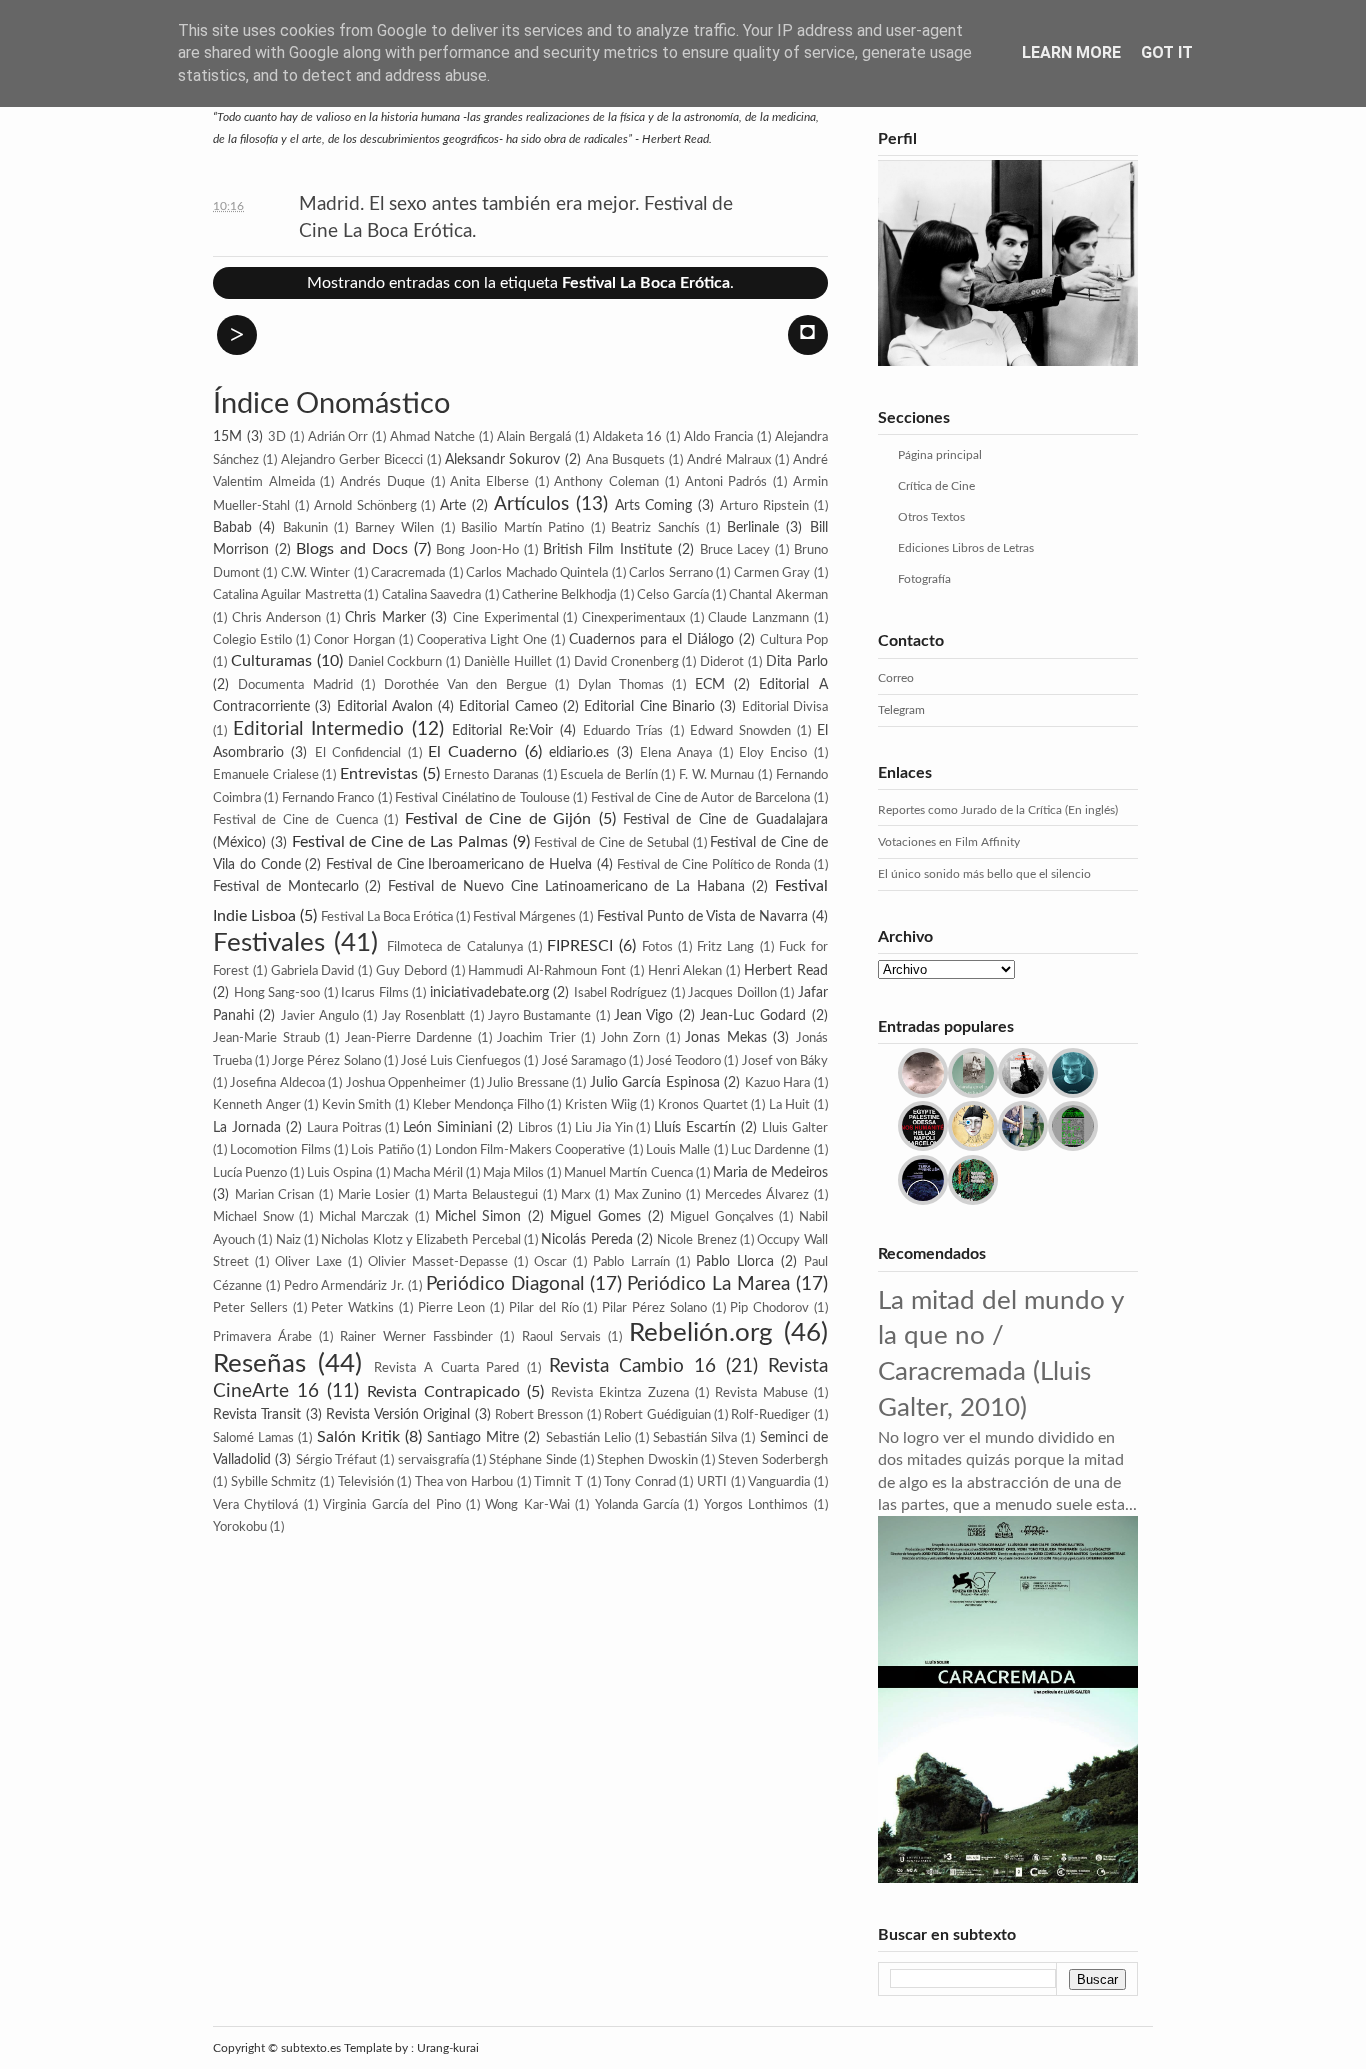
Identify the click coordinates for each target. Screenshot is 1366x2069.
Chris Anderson (277, 618)
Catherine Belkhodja (559, 595)
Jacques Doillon (732, 993)
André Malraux (729, 460)
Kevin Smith (357, 1105)
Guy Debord (411, 971)
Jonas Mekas (726, 1037)
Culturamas (271, 661)
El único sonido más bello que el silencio (984, 874)
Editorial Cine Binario (649, 706)
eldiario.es (579, 752)
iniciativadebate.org (489, 992)
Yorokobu (240, 1527)
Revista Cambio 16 (632, 1366)
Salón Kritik (358, 1437)
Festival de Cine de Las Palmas (400, 842)
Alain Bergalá (534, 437)
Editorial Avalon (385, 706)
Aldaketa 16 (628, 437)
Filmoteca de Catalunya (454, 947)
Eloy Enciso (773, 753)
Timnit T (558, 1482)
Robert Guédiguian (657, 1415)
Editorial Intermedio (318, 729)
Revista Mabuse (761, 1393)
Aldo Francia (718, 437)
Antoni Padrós (726, 482)
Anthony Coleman (606, 482)
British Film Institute (607, 549)
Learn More (1071, 52)
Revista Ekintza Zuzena (619, 1393)
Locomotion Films (280, 1150)
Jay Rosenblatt (423, 1016)
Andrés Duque (382, 482)
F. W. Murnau (716, 775)
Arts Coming (654, 505)
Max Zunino (648, 1195)
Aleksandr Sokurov (503, 459)
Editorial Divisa (785, 707)
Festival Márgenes (524, 917)
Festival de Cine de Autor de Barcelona (701, 798)
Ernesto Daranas (491, 775)
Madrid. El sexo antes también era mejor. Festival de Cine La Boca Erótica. (516, 217)
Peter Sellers (250, 1308)
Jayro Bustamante (539, 1016)
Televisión (366, 1482)
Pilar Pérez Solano (654, 1308)
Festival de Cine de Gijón (498, 819)
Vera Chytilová (255, 1505)
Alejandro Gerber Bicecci (352, 460)
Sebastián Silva (695, 1438)
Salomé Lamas (253, 1438)
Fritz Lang (725, 947)
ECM (710, 684)
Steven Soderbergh (772, 1460)
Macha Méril (428, 1173)
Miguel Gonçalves (722, 1217)
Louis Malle (678, 1150)
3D (277, 437)
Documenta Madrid (295, 685)
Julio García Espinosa (655, 1082)
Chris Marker (385, 617)
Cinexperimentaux (633, 618)
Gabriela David (313, 971)
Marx (575, 1195)
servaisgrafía (433, 1460)
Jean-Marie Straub (266, 1038)
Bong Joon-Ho (477, 550)
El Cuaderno (472, 752)
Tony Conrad (640, 1482)
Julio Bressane (527, 1083)
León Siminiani (447, 1127)
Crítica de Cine (936, 486)
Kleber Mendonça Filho (478, 1105)
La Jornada (247, 1127)
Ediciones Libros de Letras (966, 548)
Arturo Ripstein (764, 506)
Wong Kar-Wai (527, 1505)
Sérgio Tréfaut (336, 1460)
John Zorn (631, 1038)
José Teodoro (683, 1061)
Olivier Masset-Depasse (438, 1262)
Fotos (657, 947)
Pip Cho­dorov (769, 1308)
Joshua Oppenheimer (406, 1083)
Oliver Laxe (308, 1262)
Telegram (901, 710)
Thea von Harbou (464, 1482)
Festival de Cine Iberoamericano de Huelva (459, 864)
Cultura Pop (794, 640)
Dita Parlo (797, 661)
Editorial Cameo (508, 706)
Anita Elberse (489, 482)
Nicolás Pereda (586, 1239)
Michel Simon (478, 1216)
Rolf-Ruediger (770, 1415)
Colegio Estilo (252, 640)
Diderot (722, 662)
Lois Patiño (382, 1150)
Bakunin (305, 528)
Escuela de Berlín (608, 775)
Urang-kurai (448, 2048)
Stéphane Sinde (532, 1460)
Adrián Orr (338, 437)
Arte (453, 505)
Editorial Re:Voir (502, 730)
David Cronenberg (626, 662)
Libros (535, 1128)
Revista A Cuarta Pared (447, 1368)
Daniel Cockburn (395, 662)
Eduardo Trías (623, 731)
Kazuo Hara (777, 1083)
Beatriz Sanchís (655, 528)
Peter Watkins (352, 1308)
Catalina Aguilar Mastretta (287, 595)
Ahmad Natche (432, 437)
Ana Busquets (625, 460)
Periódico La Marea (708, 1284)
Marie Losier (374, 1195)
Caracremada (408, 573)
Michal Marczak (364, 1217)
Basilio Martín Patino (522, 528)
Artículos (531, 504)
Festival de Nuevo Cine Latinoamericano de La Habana (566, 886)
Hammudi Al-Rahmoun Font (547, 971)
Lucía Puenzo (250, 1173)
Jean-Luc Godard (753, 1015)
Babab (232, 527)
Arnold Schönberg (365, 506)
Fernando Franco (328, 798)
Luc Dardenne (770, 1150)
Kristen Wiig (601, 1105)
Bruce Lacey (735, 550)
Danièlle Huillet (508, 662)
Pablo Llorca (735, 1261)
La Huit (790, 1105)
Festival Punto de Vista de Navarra (702, 916)
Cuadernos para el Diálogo (651, 639)
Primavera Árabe (262, 1337)
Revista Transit (257, 1414)
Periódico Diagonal (505, 1284)
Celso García (672, 595)
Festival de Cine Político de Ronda (713, 865)
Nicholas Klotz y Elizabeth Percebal (420, 1240)
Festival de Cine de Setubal (611, 843)
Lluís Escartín (695, 1127)
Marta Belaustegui (485, 1195)
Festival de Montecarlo (286, 886)
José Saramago (584, 1061)
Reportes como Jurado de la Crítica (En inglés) (998, 810)
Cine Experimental (506, 618)
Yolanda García (637, 1505)
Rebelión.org (701, 1333)
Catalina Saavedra (431, 595)
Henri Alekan (685, 971)
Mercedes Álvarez (757, 1195)
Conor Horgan (354, 640)
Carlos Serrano (670, 573)
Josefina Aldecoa (277, 1083)
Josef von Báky (785, 1061)
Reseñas (259, 1364)
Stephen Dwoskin (647, 1460)
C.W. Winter (315, 573)
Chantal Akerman (778, 595)
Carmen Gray (772, 573)
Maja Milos (513, 1173)
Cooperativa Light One (482, 640)
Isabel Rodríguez (621, 993)
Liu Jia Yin (604, 1128)
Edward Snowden (740, 731)
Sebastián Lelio (588, 1438)
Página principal (940, 455)
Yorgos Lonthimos (756, 1505)
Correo (896, 678)
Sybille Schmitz (274, 1482)
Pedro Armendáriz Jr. (344, 1286)
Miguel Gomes (595, 1216)
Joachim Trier (536, 1038)
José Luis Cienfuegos (461, 1061)
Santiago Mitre (473, 1437)
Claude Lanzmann (758, 618)
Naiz (288, 1240)
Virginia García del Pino (391, 1505)
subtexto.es (312, 2048)
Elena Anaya (676, 753)
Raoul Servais (561, 1337)
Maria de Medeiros (770, 1172)
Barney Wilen (394, 528)
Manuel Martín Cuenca (628, 1173)
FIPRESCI (580, 946)
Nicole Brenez (696, 1240)
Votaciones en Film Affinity (949, 842)
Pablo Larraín (631, 1262)
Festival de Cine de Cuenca (295, 820)
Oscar (550, 1262)
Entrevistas (379, 774)
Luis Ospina (339, 1173)
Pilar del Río (544, 1308)
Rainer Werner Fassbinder (416, 1337)
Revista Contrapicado (443, 1392)
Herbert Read (786, 970)
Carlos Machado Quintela (537, 573)
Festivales (269, 943)
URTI (712, 1482)
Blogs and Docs (351, 549)
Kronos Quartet (703, 1105)
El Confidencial (358, 753)
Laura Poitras (344, 1128)
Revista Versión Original (398, 1414)
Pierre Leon (452, 1308)
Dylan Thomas (621, 685)
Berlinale (753, 527)
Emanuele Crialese (266, 775)
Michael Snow (253, 1217)
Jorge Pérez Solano (326, 1061)
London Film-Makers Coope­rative (530, 1150)
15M (227, 436)
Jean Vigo (643, 1015)
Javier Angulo (320, 1016)
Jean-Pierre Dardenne (409, 1038)
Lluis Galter (795, 1128)
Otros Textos (931, 517)
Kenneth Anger (257, 1105)
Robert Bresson (539, 1415)
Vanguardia (779, 1482)
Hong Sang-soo (277, 993)
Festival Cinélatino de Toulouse (482, 798)
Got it (1167, 52)
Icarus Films (375, 993)
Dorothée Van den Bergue (465, 685)
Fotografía (924, 579)
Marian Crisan (275, 1195)
